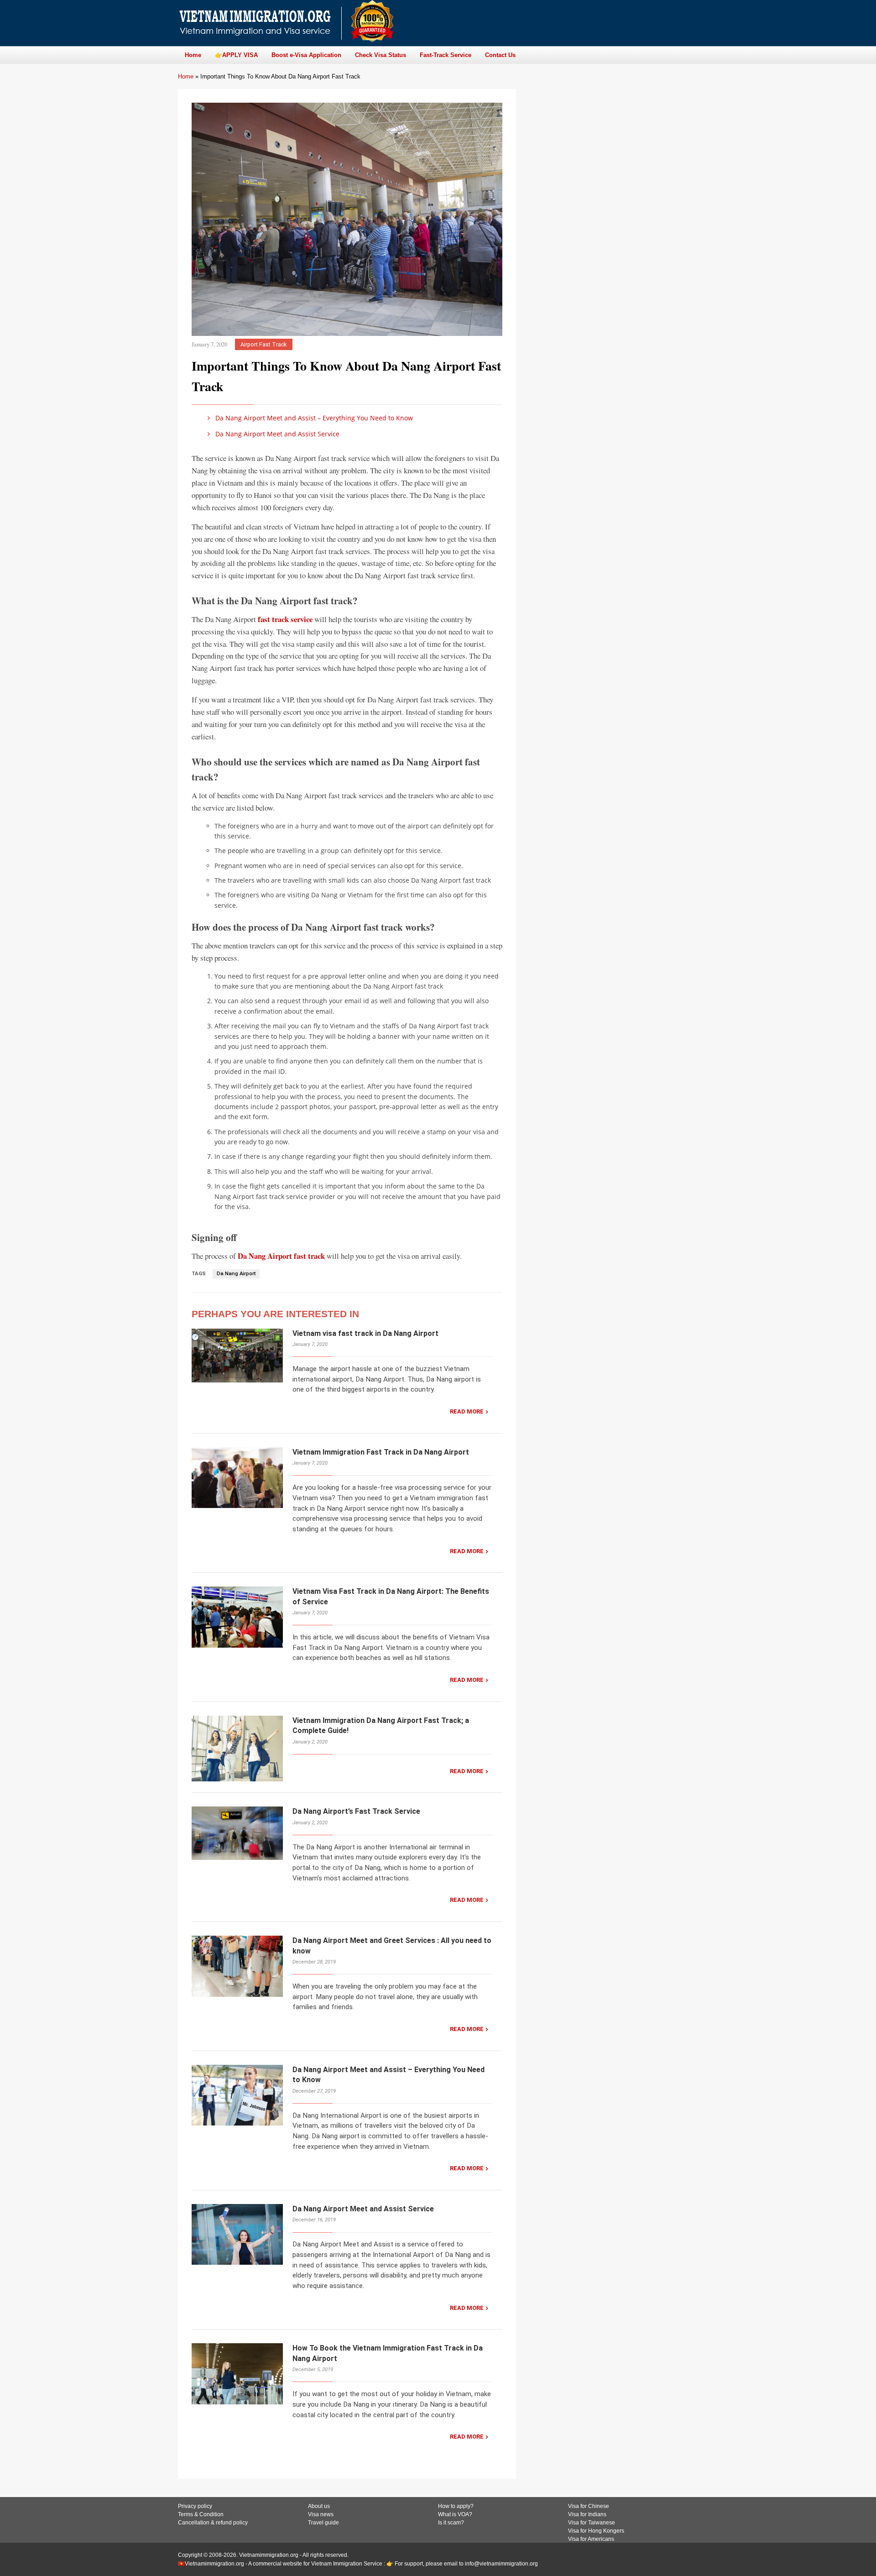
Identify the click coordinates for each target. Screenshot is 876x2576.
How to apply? (456, 2506)
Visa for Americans (591, 2539)
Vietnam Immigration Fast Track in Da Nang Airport (381, 1452)
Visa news (321, 2514)
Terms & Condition (201, 2514)
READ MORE (467, 1411)
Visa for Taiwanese (592, 2523)
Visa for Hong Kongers (596, 2531)
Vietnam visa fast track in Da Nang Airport (365, 1333)
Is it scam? (451, 2523)
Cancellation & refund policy (213, 2523)
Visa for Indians (587, 2514)
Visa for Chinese (589, 2506)
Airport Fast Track (263, 344)
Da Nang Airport (236, 1274)
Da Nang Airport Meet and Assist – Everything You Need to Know (313, 418)
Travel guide (323, 2523)
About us (319, 2506)
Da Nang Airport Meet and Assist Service (276, 434)
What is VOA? (455, 2514)
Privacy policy (195, 2506)
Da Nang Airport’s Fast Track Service (356, 1811)
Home (186, 76)
